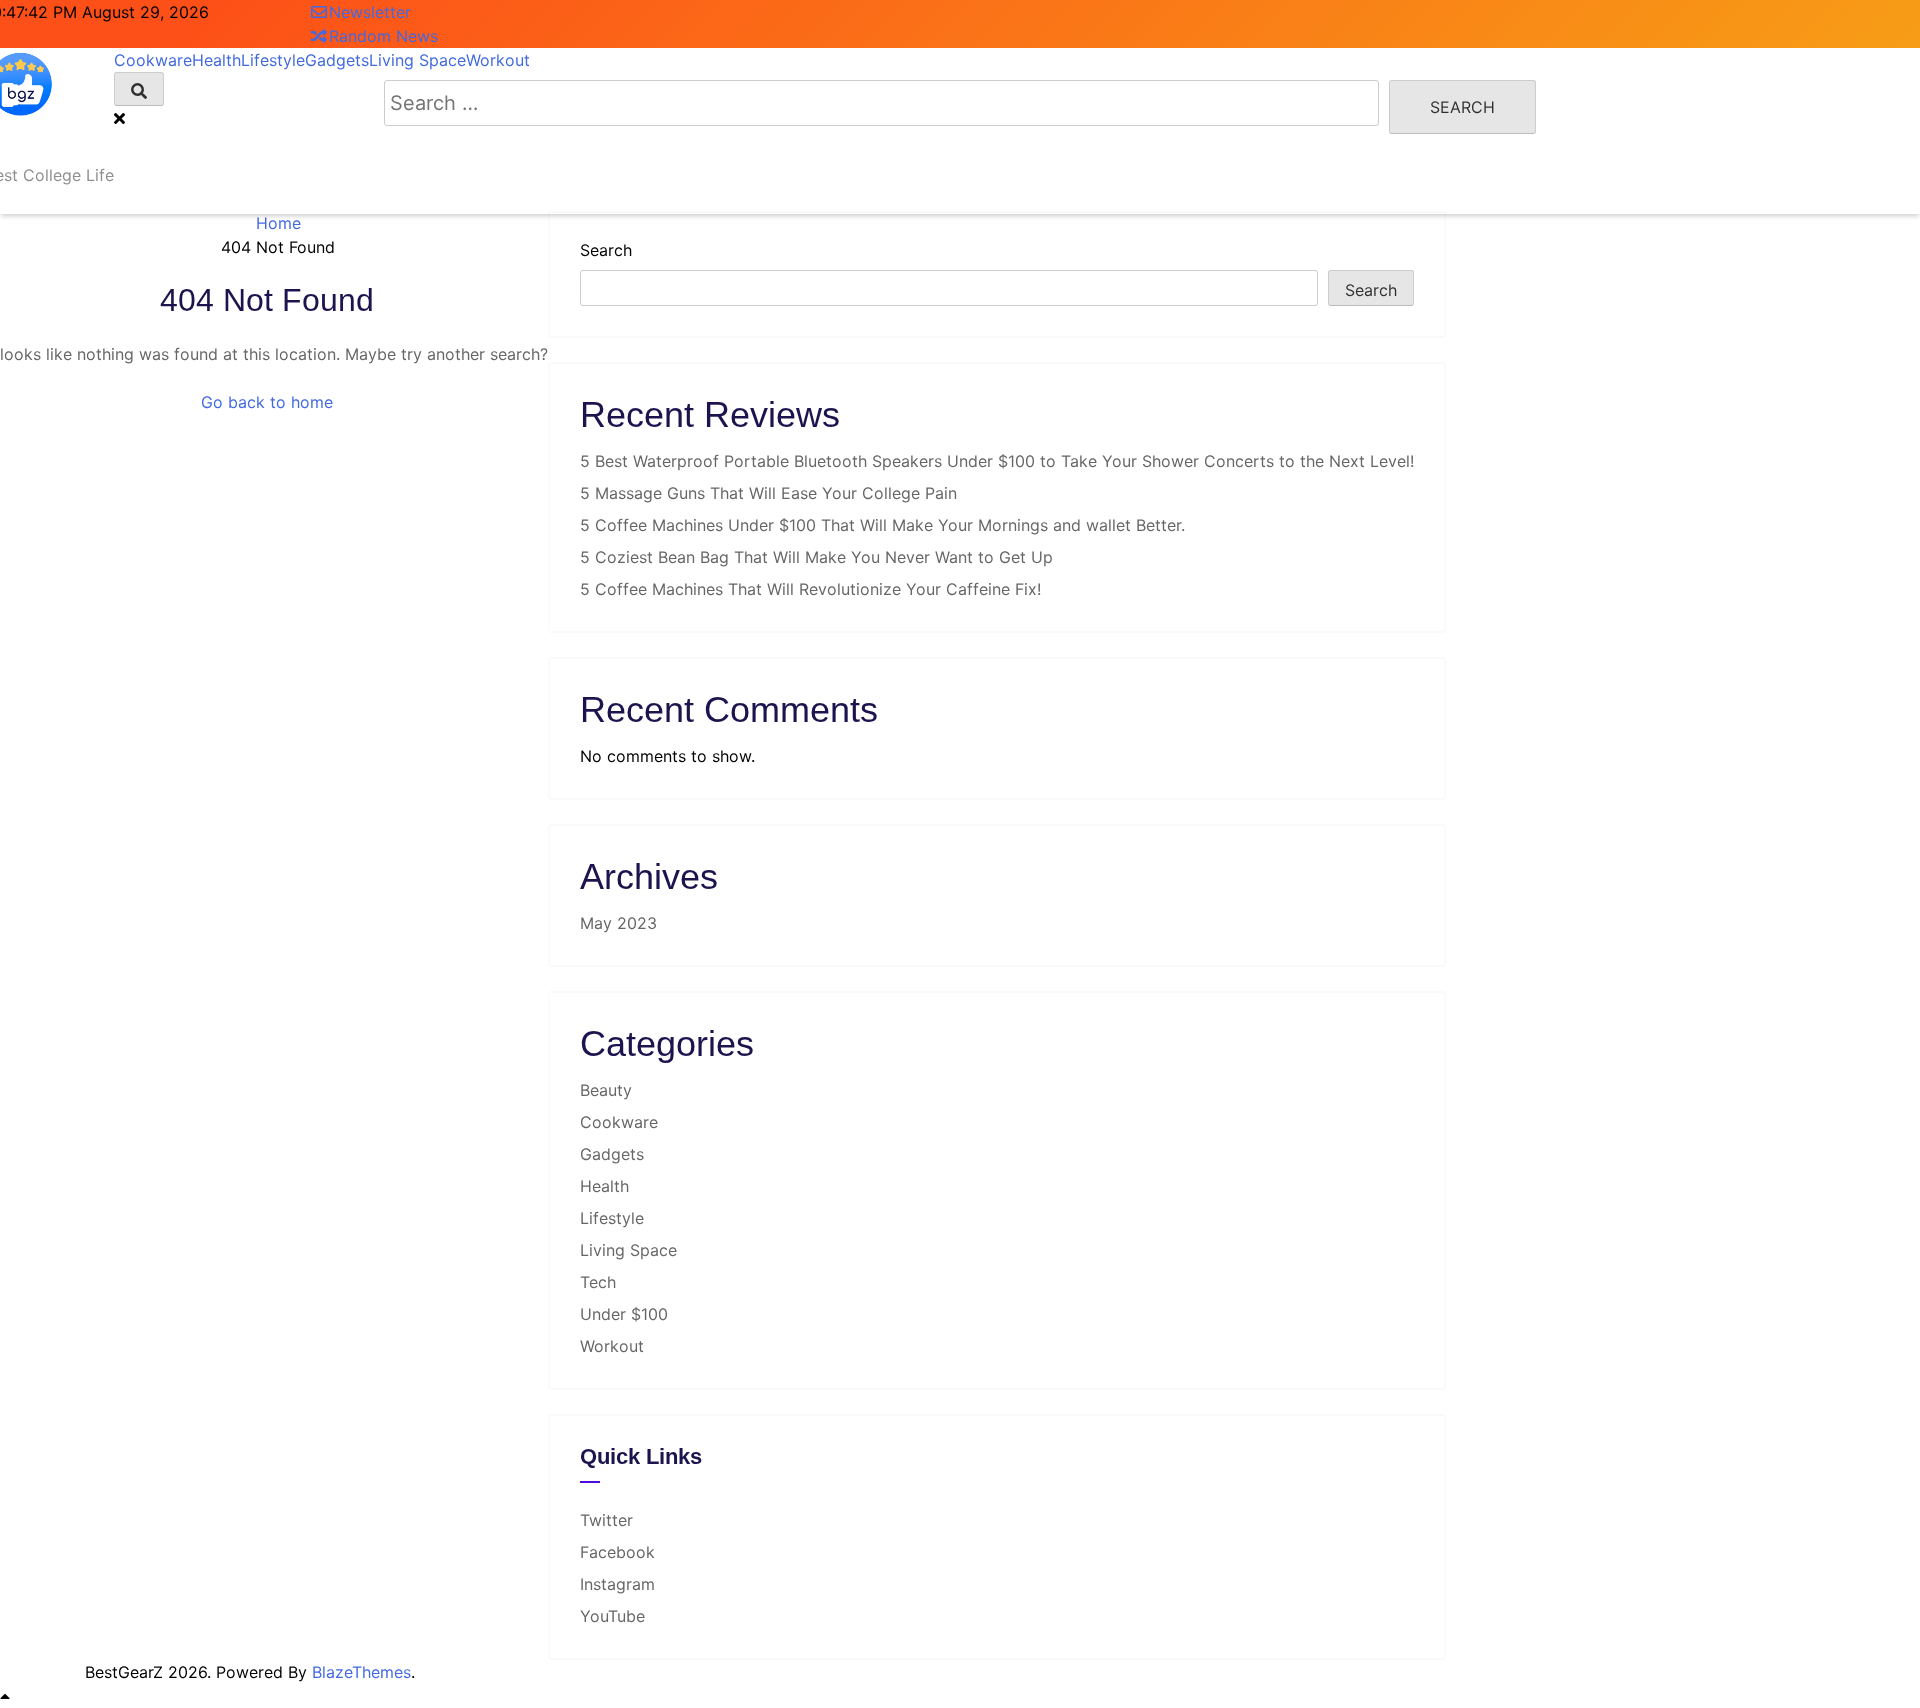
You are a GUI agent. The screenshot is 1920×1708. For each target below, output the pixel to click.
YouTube (612, 1616)
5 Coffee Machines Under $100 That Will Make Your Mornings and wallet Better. (882, 525)
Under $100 (624, 1314)
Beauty (606, 1090)
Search (606, 250)
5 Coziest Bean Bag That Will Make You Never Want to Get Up (816, 557)
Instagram (617, 1584)
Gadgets (612, 1154)
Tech (598, 1282)
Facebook (617, 1552)
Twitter (606, 1520)
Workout (612, 1346)
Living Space (628, 1250)
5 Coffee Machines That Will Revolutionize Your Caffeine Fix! (810, 589)
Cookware (619, 1122)
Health (604, 1186)
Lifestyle (612, 1218)
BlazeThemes (361, 1672)
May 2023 (618, 923)
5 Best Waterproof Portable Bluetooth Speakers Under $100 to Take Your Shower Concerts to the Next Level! (997, 461)
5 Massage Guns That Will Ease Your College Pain (768, 493)
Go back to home (267, 402)
